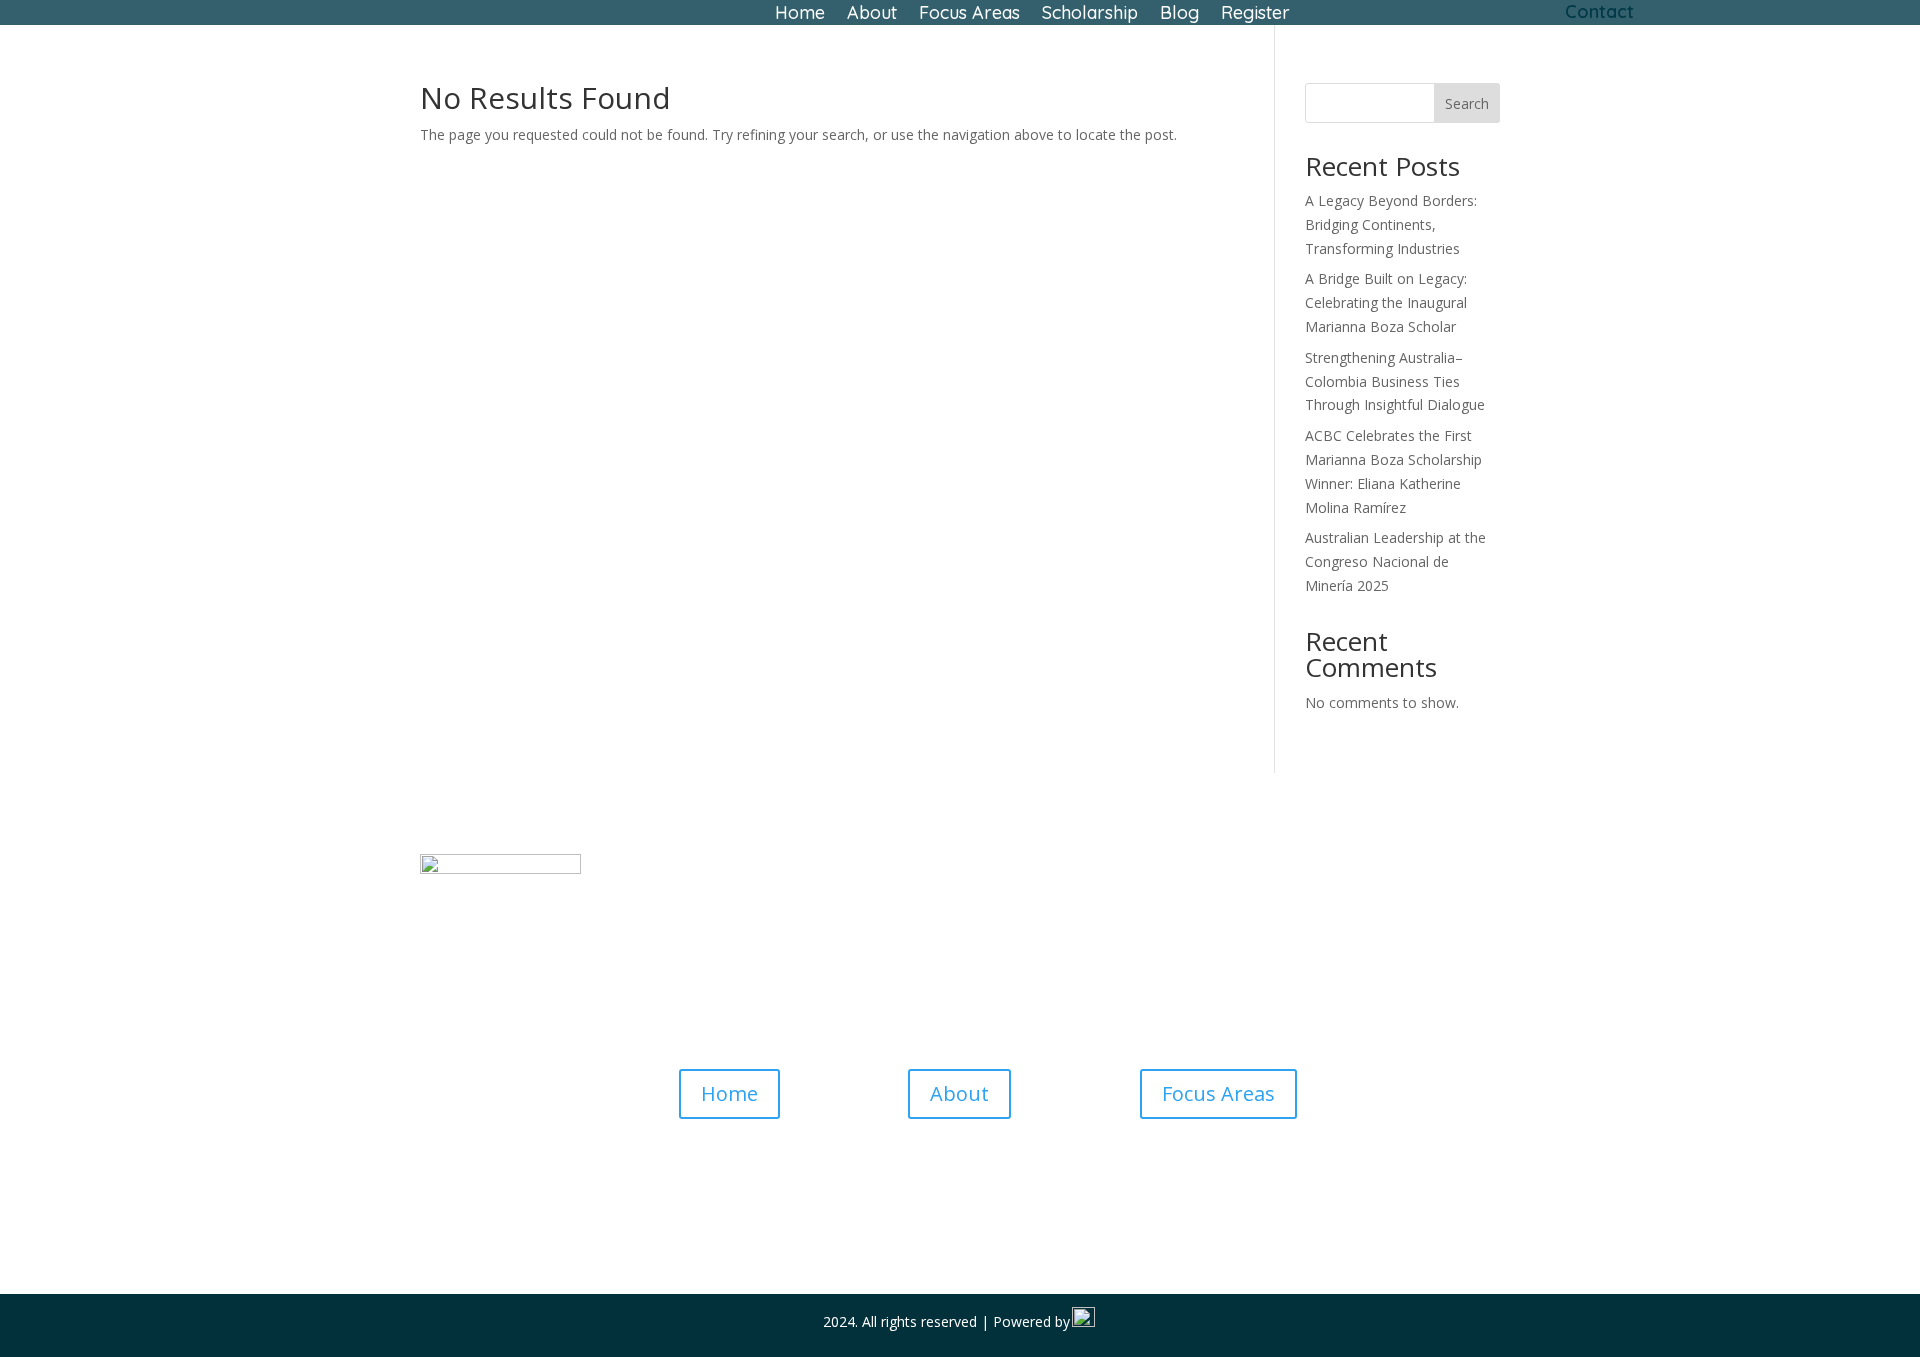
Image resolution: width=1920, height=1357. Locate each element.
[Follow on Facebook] (920, 1189)
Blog (1179, 15)
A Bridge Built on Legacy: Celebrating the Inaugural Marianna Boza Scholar (1386, 302)
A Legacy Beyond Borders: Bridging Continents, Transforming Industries (1391, 224)
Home (800, 15)
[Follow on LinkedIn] (1000, 1189)
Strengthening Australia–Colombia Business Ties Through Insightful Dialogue (1395, 381)
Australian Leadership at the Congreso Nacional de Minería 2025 (1395, 561)
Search (1467, 103)
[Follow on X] (960, 1189)
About (872, 15)
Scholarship (1090, 15)
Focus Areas (969, 15)
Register (1255, 15)
